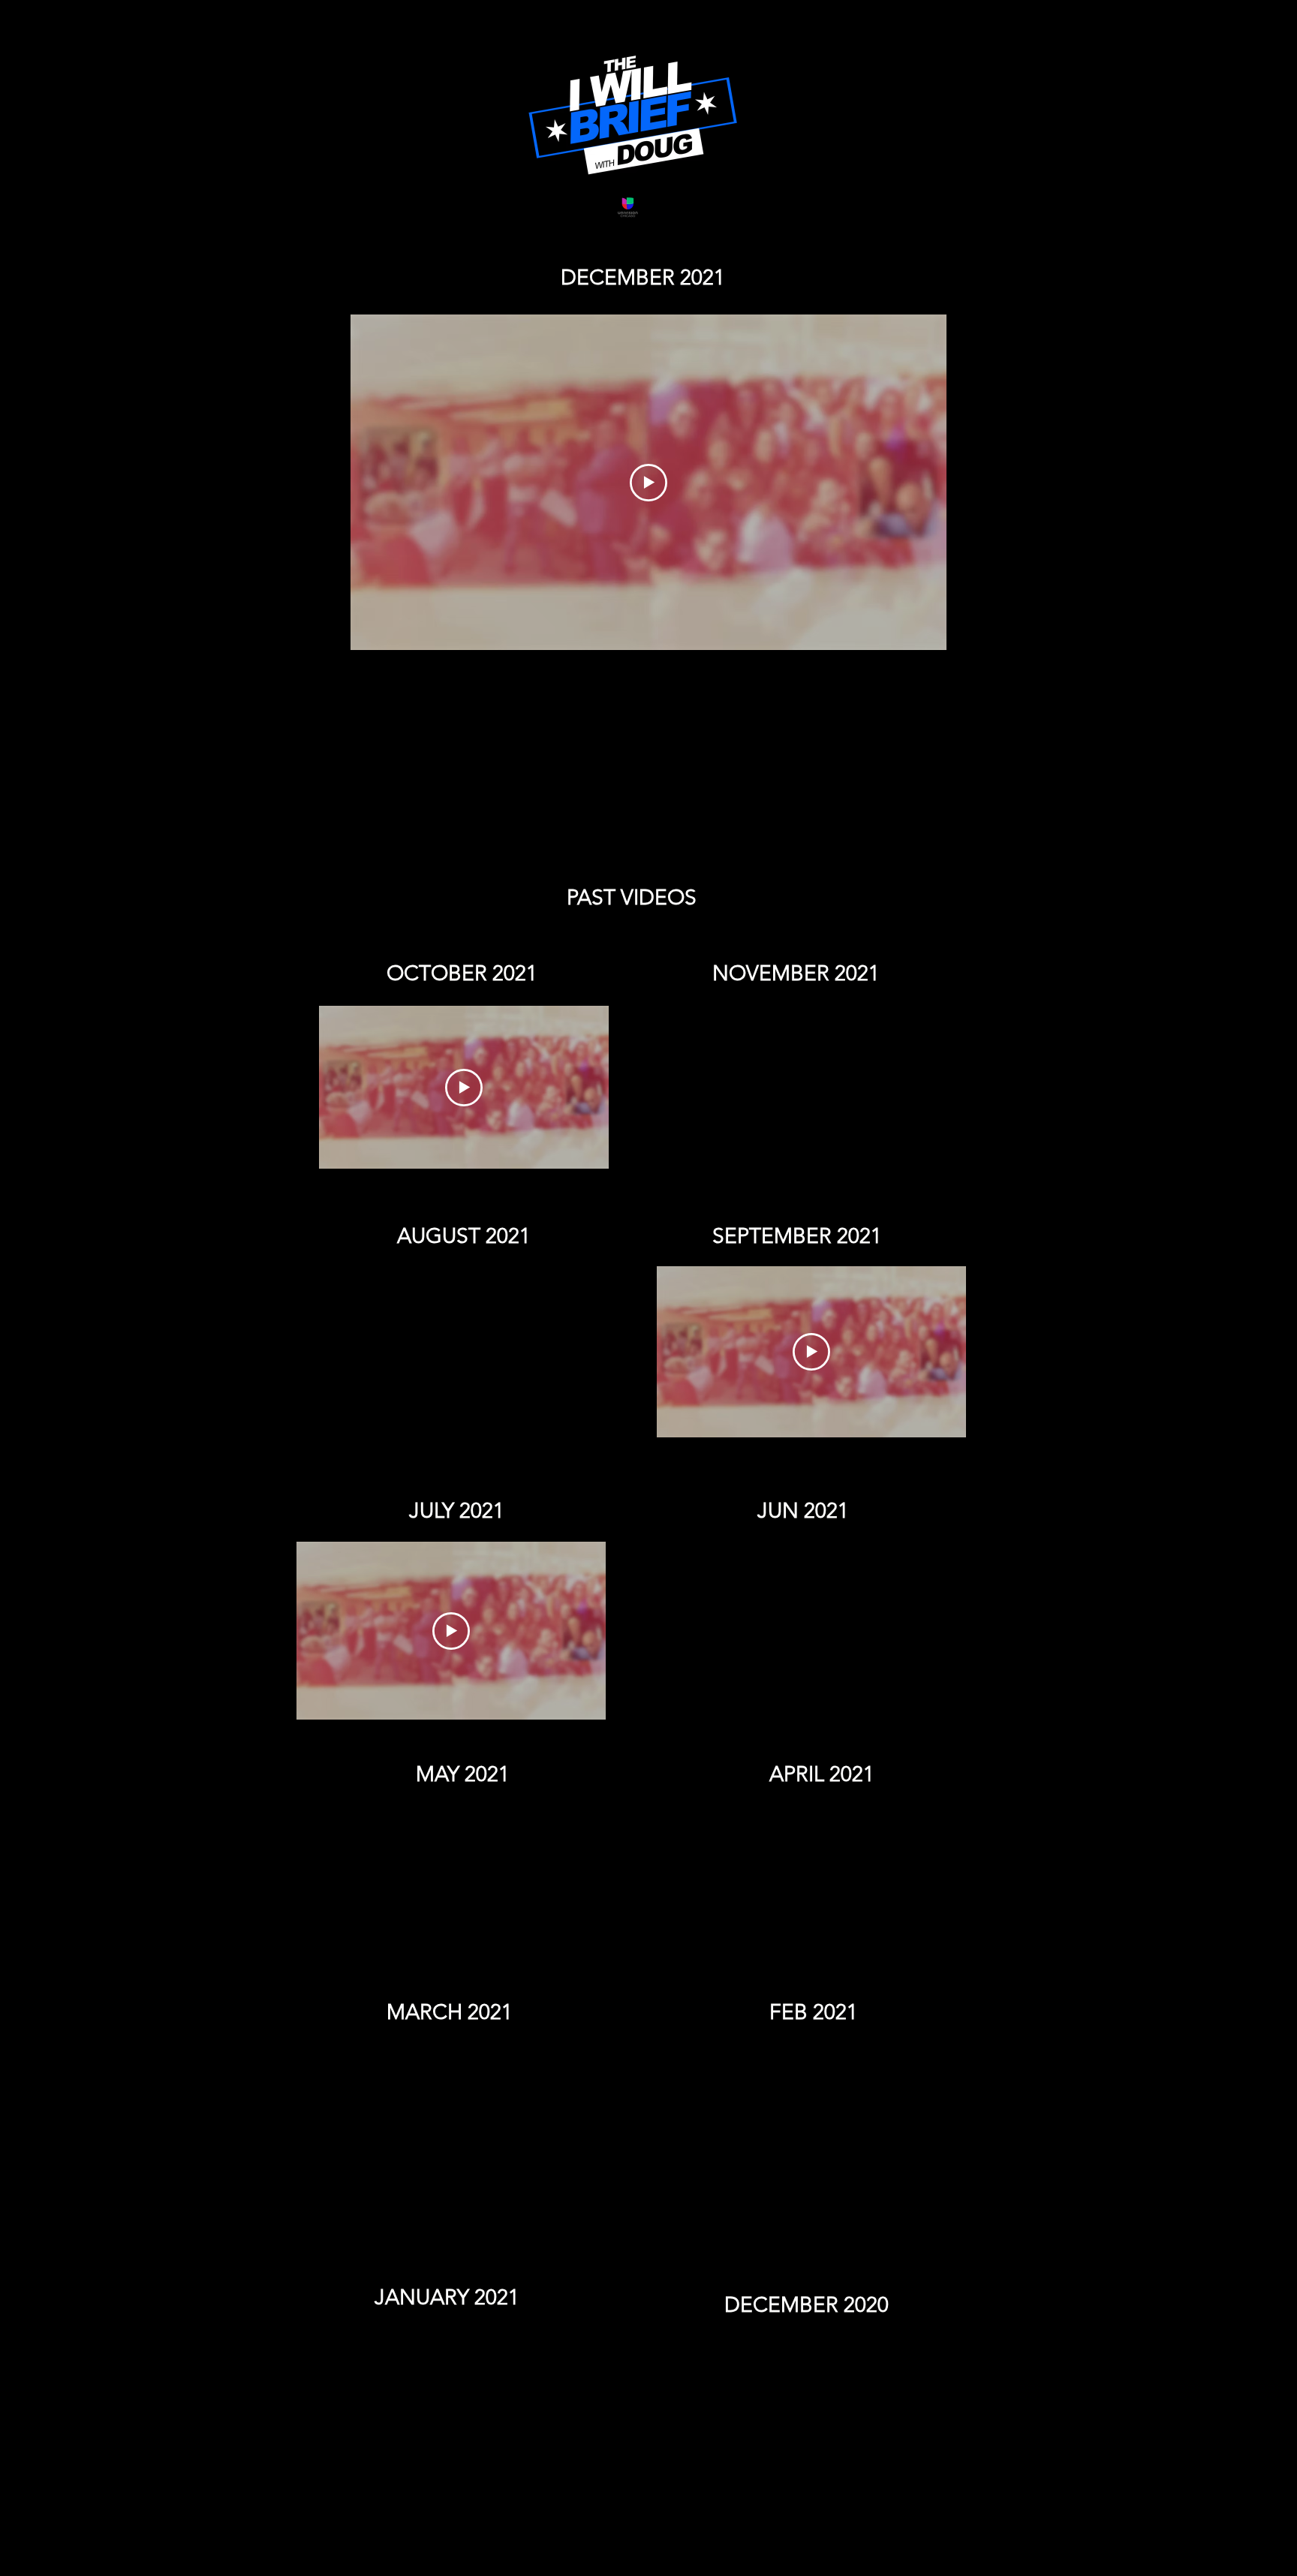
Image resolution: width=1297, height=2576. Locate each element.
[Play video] (648, 483)
